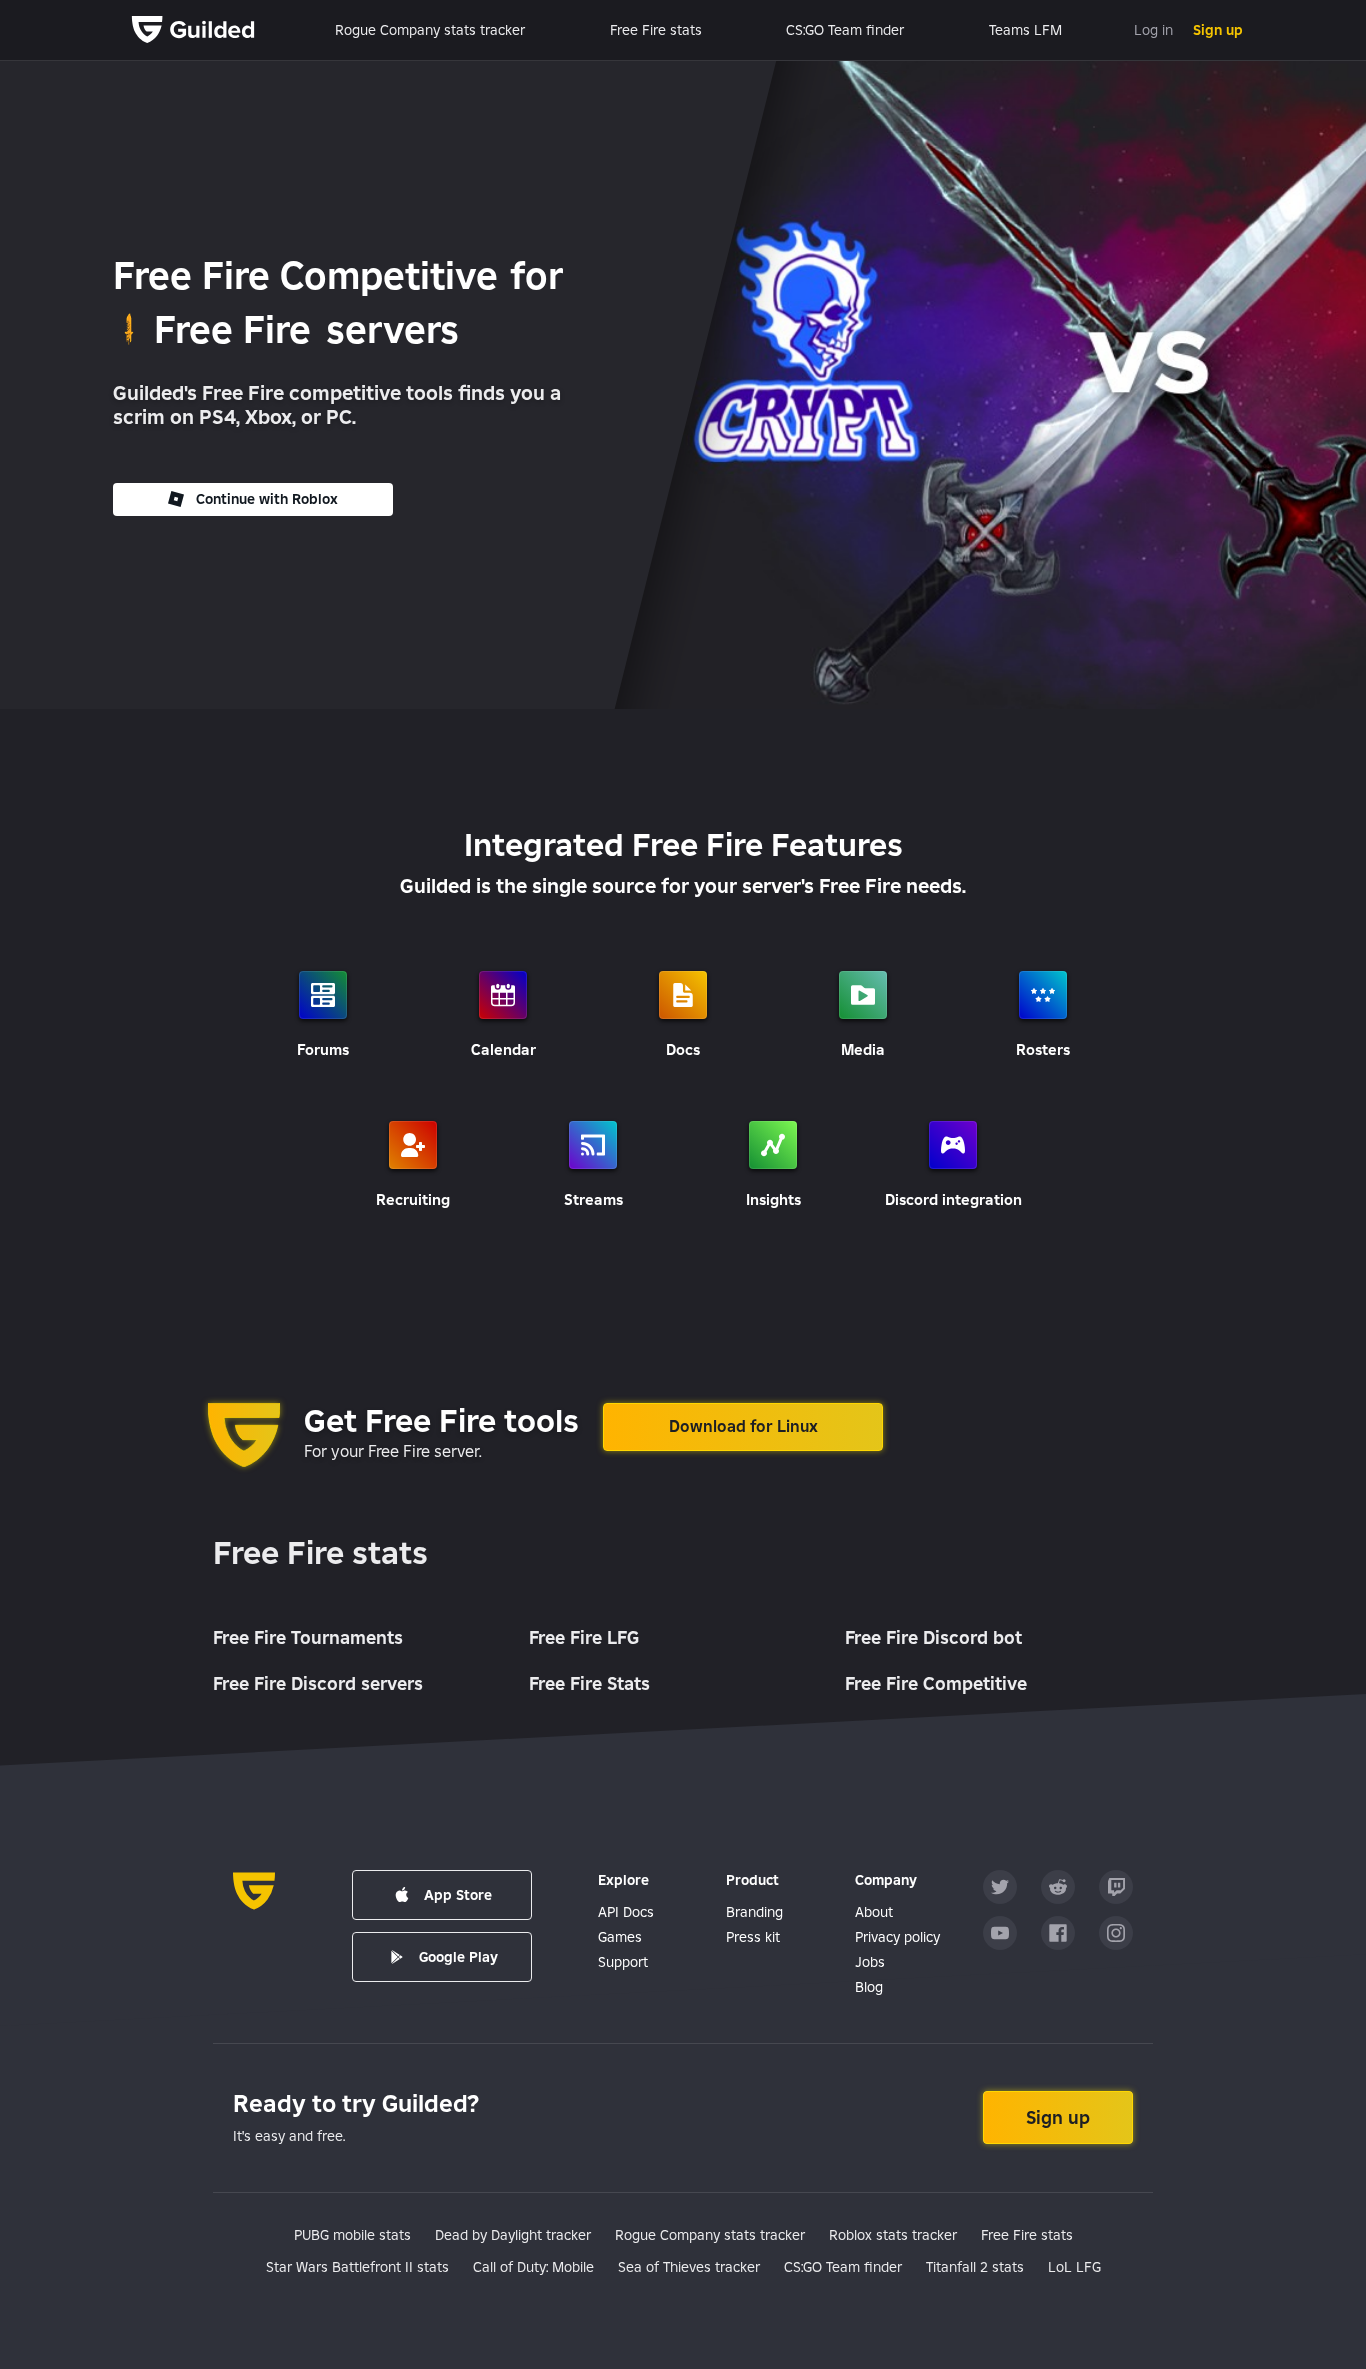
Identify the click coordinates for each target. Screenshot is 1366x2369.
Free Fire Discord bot (933, 1637)
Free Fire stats (320, 1553)
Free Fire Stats (589, 1683)
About (874, 1912)
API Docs (626, 1912)
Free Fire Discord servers (318, 1683)
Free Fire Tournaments (308, 1637)
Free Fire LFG (584, 1637)
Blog (869, 1987)
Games (620, 1937)
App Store (458, 1895)
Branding (754, 1912)
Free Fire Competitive (936, 1683)
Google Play (458, 1957)
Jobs (870, 1962)
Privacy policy (897, 1937)
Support (623, 1962)
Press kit (753, 1937)
